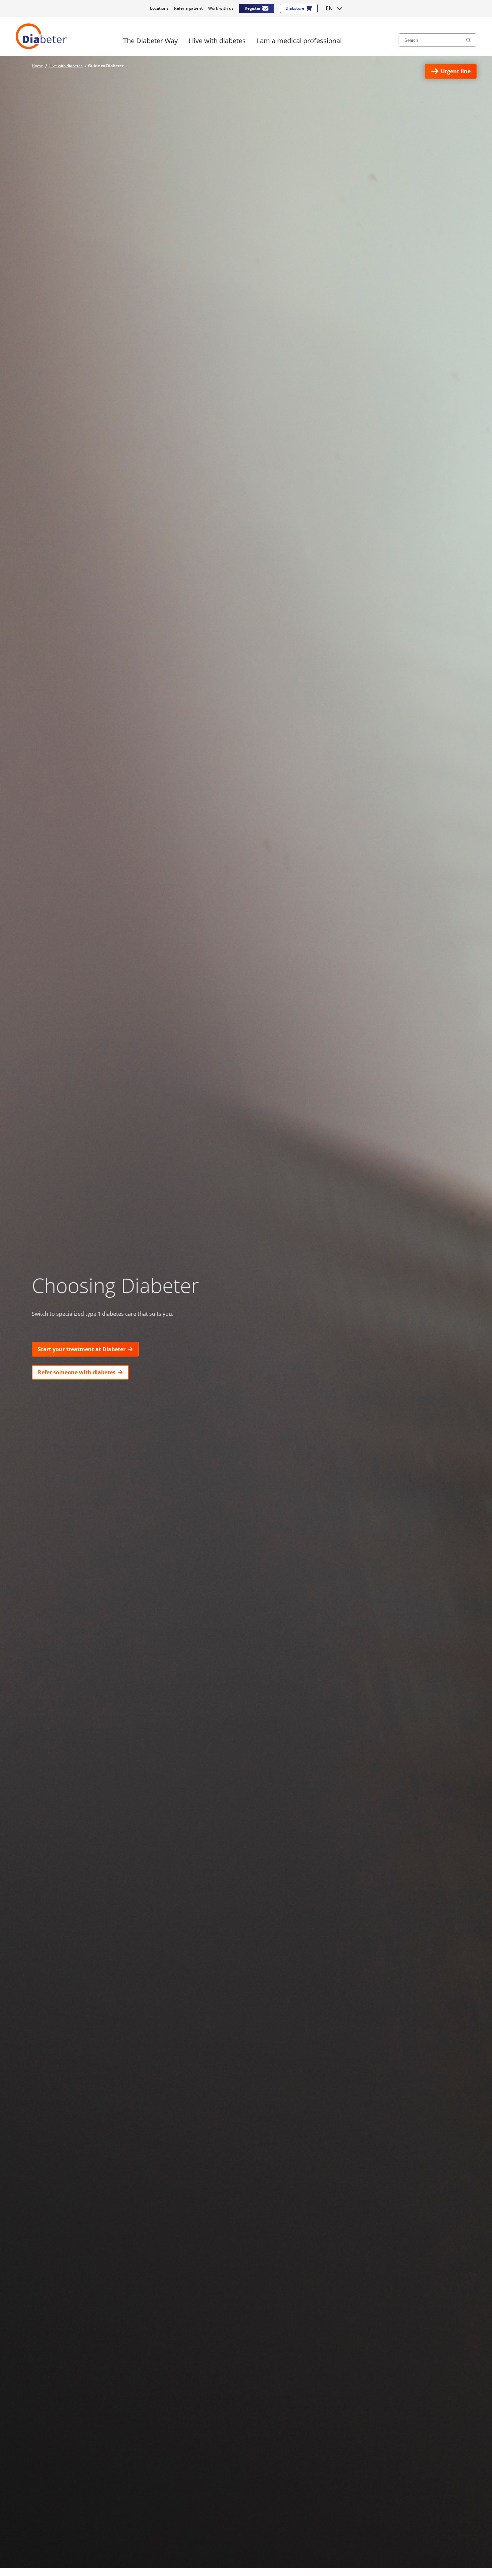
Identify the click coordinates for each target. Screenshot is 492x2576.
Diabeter (41, 36)
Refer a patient (188, 8)
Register (253, 8)
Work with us (221, 8)
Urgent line (456, 71)
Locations (159, 8)
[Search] (468, 40)
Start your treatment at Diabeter (82, 1349)
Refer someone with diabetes (77, 1372)
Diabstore (295, 8)
